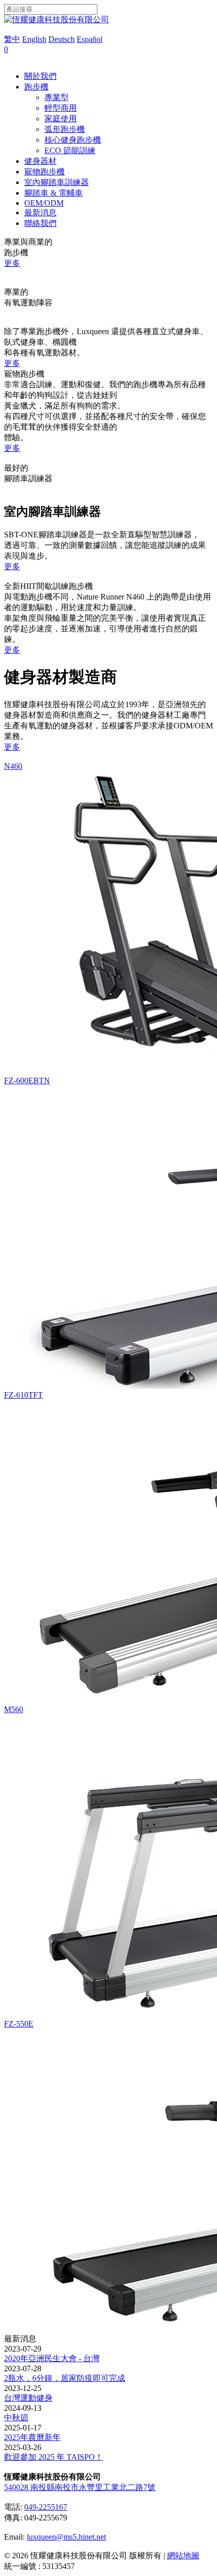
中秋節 (16, 2418)
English (34, 39)
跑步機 (36, 87)
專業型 (57, 97)
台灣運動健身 (28, 2398)
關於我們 (40, 76)
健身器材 (40, 161)
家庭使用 (61, 119)
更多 (12, 263)
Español (90, 39)
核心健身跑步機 (73, 140)
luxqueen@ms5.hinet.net (66, 2537)
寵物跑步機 (44, 172)
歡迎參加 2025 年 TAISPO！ (53, 2457)
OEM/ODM (44, 203)
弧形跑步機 (65, 129)
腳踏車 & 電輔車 (53, 193)
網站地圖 (183, 2556)
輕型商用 (61, 108)
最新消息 (40, 213)
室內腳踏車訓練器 (57, 182)
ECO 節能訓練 (70, 150)
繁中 (12, 39)
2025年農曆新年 (32, 2437)
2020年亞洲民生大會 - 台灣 (52, 2358)
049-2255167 (46, 2507)
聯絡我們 (40, 223)
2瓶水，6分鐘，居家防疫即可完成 (65, 2378)
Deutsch (62, 39)
